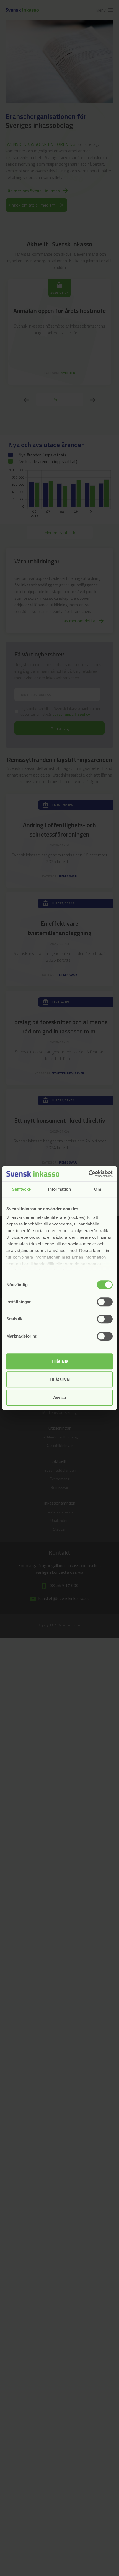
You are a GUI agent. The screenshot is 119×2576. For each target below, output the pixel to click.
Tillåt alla (59, 1361)
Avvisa (59, 1397)
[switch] (105, 1302)
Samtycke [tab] (21, 1189)
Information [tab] (59, 1189)
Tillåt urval (60, 1379)
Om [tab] (98, 1189)
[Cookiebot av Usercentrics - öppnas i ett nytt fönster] (88, 1174)
